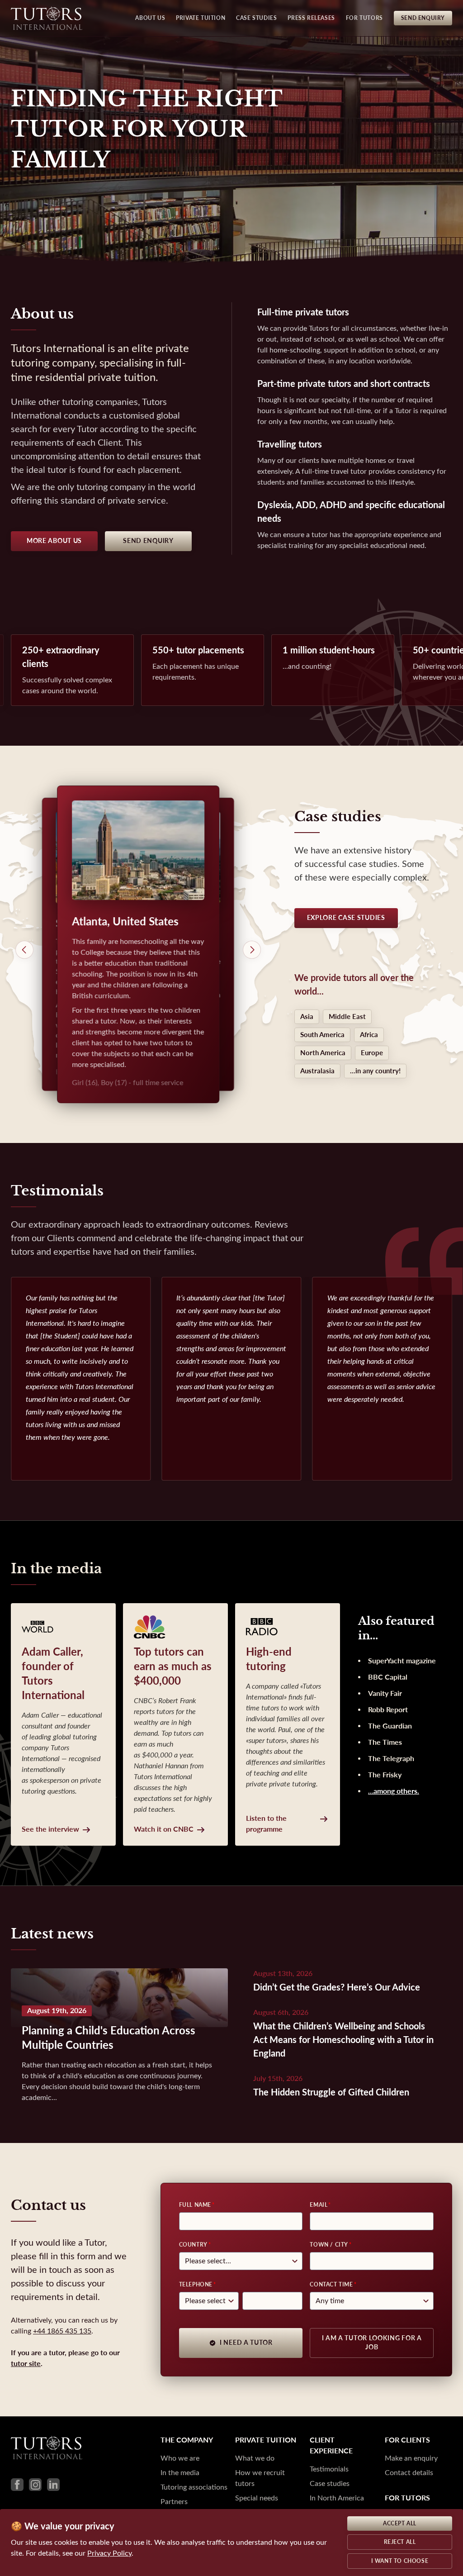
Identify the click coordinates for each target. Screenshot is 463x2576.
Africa (369, 1035)
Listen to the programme (266, 1824)
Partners (174, 2502)
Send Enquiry (423, 18)
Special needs (257, 2498)
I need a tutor (246, 2343)
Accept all (400, 2524)
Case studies (330, 2483)
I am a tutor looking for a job (372, 2343)
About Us (150, 18)
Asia (307, 1017)
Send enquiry (148, 541)
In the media (180, 2473)
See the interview (50, 1829)
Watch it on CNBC (164, 1829)
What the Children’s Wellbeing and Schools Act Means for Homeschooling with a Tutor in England (343, 2040)
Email (319, 2205)
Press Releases (311, 18)
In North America (337, 2498)
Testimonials (329, 2469)
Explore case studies (346, 918)
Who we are (180, 2458)
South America (322, 1035)
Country (193, 2245)
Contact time (331, 2285)
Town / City (329, 2245)
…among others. (394, 1791)
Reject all (400, 2542)
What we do (255, 2458)
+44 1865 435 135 (62, 2331)
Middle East (347, 1017)
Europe (372, 1053)
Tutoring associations (194, 2487)
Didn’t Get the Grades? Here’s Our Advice (337, 1988)
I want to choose (400, 2561)
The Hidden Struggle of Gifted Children (331, 2093)
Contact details (409, 2473)
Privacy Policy (109, 2553)
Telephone (196, 2285)
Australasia (317, 1071)
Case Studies (256, 18)
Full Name (195, 2205)
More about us (54, 541)
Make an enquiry (411, 2458)
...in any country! (375, 1071)
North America (323, 1053)
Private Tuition (201, 18)
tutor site (26, 2364)
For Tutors (364, 18)
